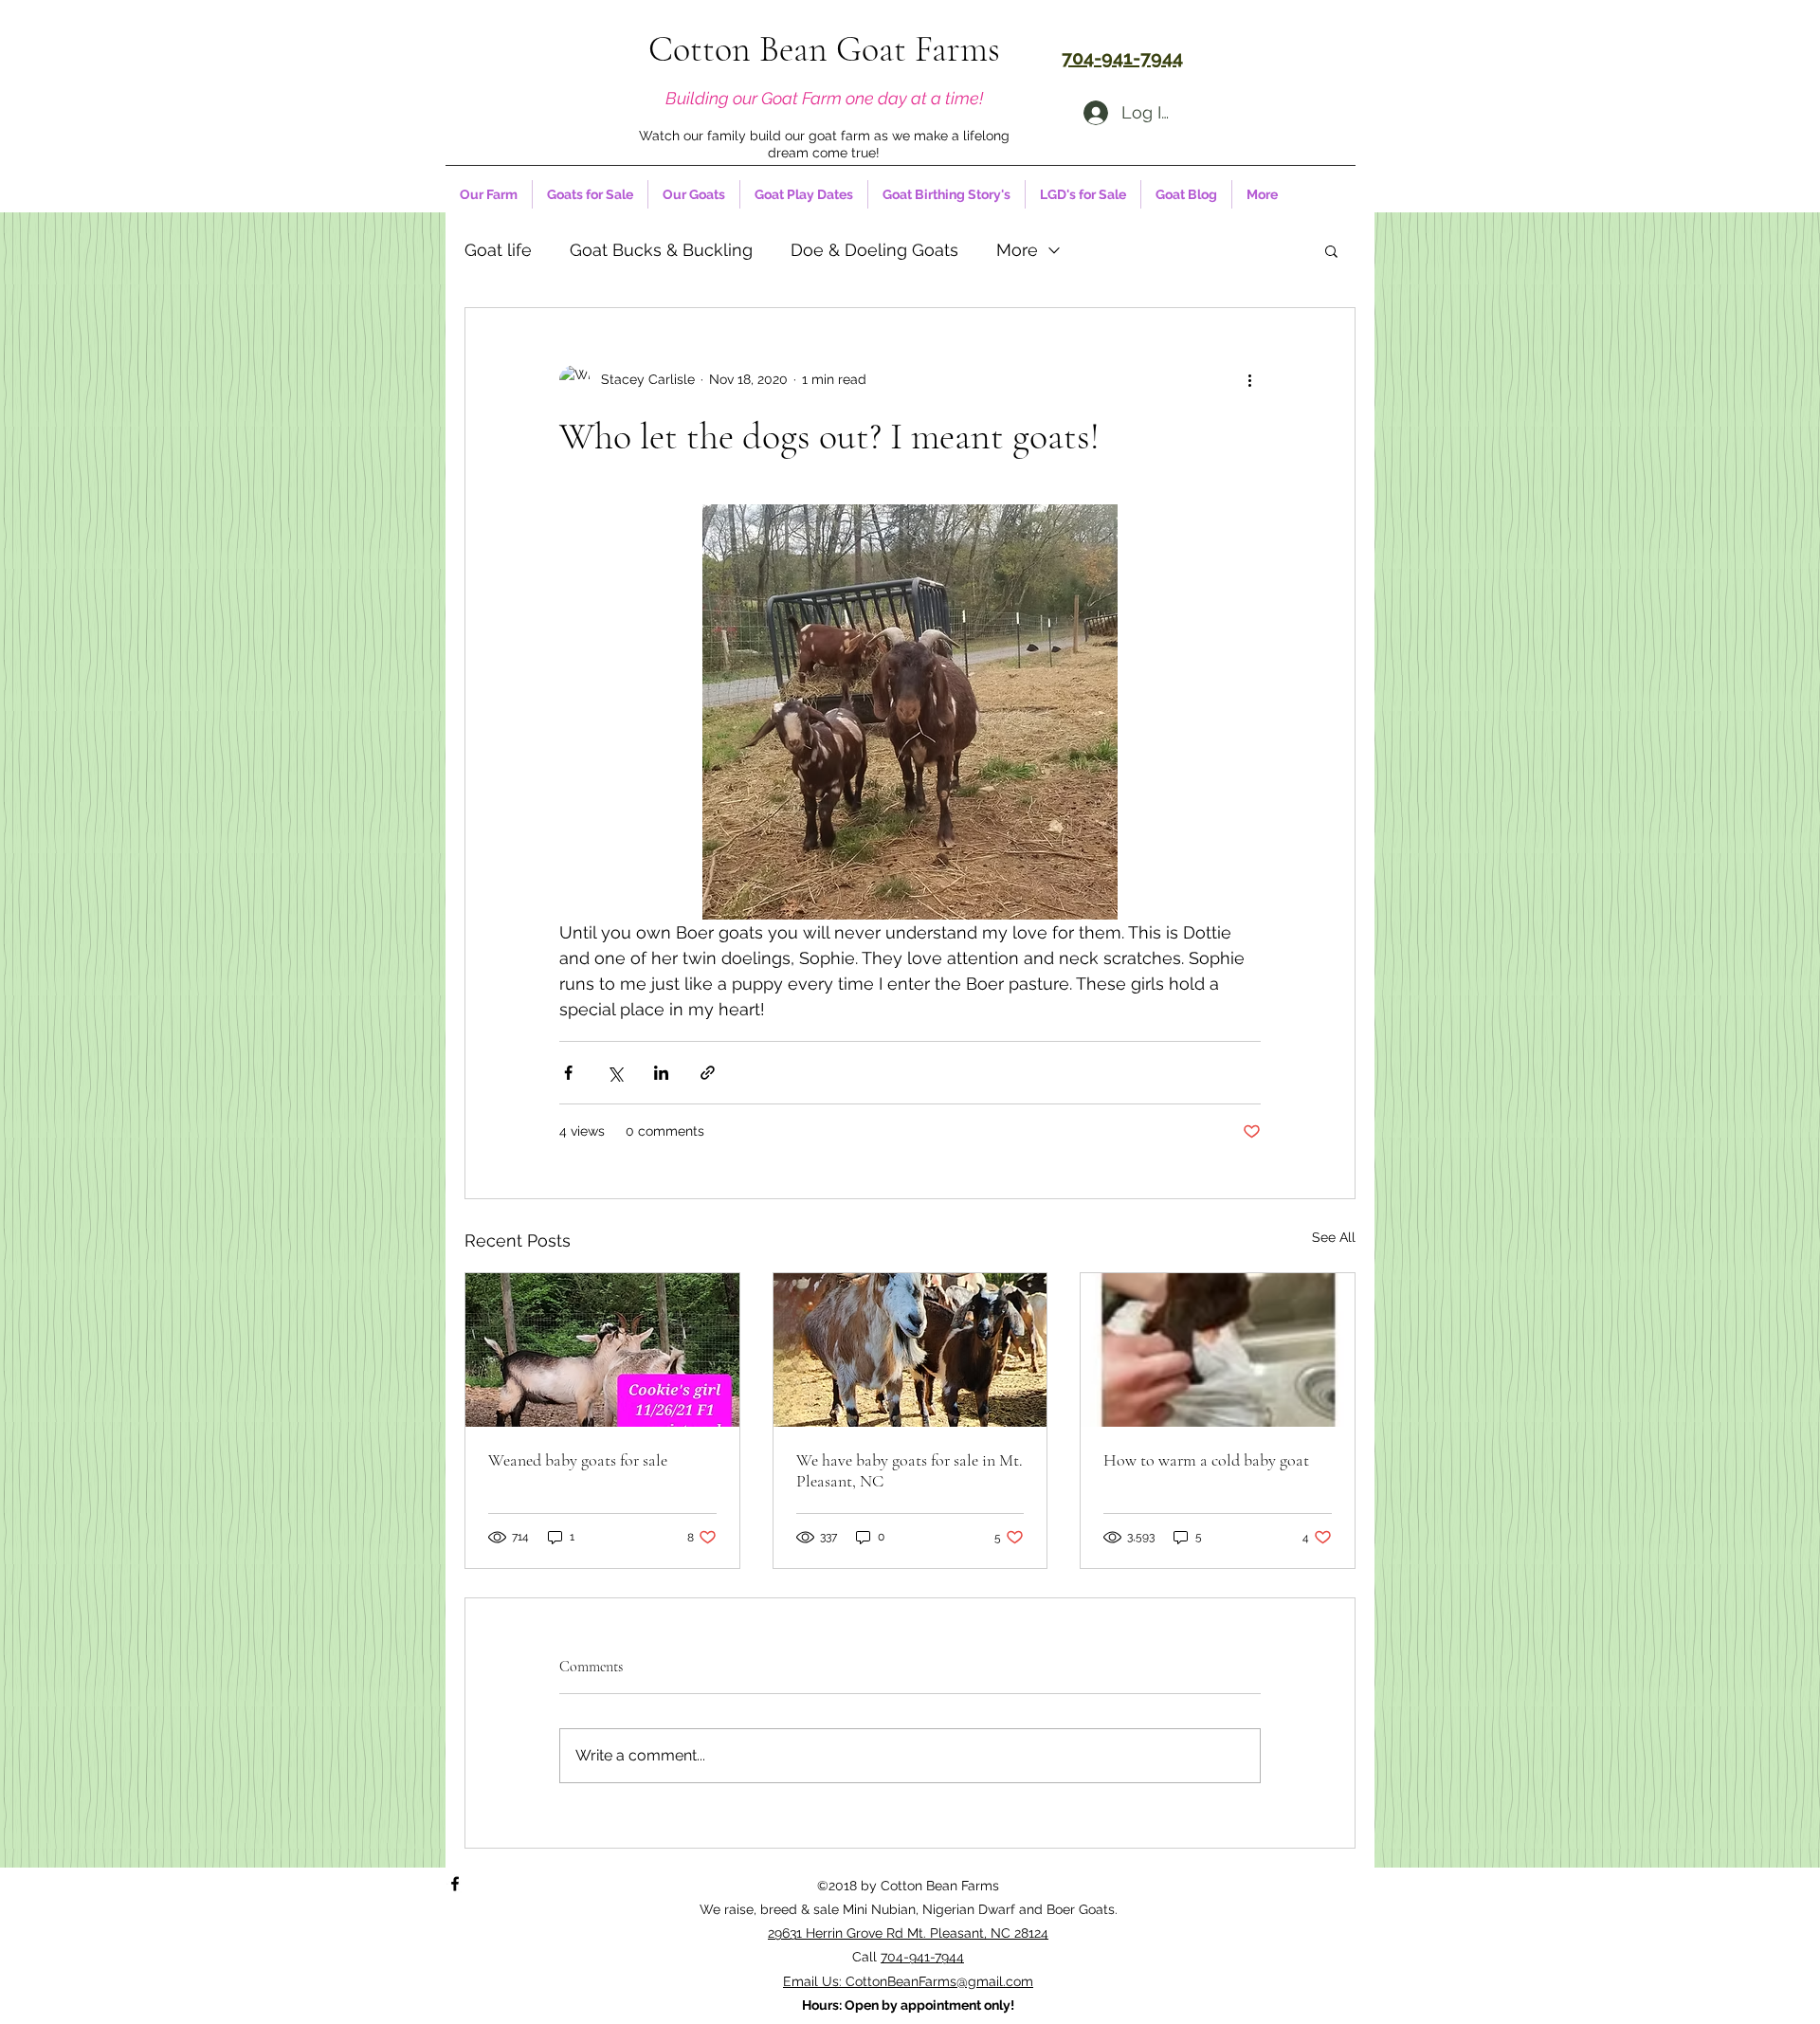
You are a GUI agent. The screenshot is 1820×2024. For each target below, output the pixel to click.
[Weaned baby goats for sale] (602, 1350)
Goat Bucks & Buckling (661, 250)
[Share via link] (708, 1073)
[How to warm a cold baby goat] (1218, 1350)
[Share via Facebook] (568, 1073)
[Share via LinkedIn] (661, 1073)
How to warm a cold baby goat (1206, 1460)
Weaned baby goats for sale (578, 1460)
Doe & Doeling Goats (874, 250)
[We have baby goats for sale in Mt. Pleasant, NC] (910, 1350)
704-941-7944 (922, 1957)
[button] (1331, 250)
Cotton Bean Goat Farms (824, 49)
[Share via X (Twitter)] (615, 1073)
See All (1334, 1237)
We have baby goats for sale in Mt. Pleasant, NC (910, 1470)
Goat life (498, 250)
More (1017, 250)
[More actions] (1249, 380)
